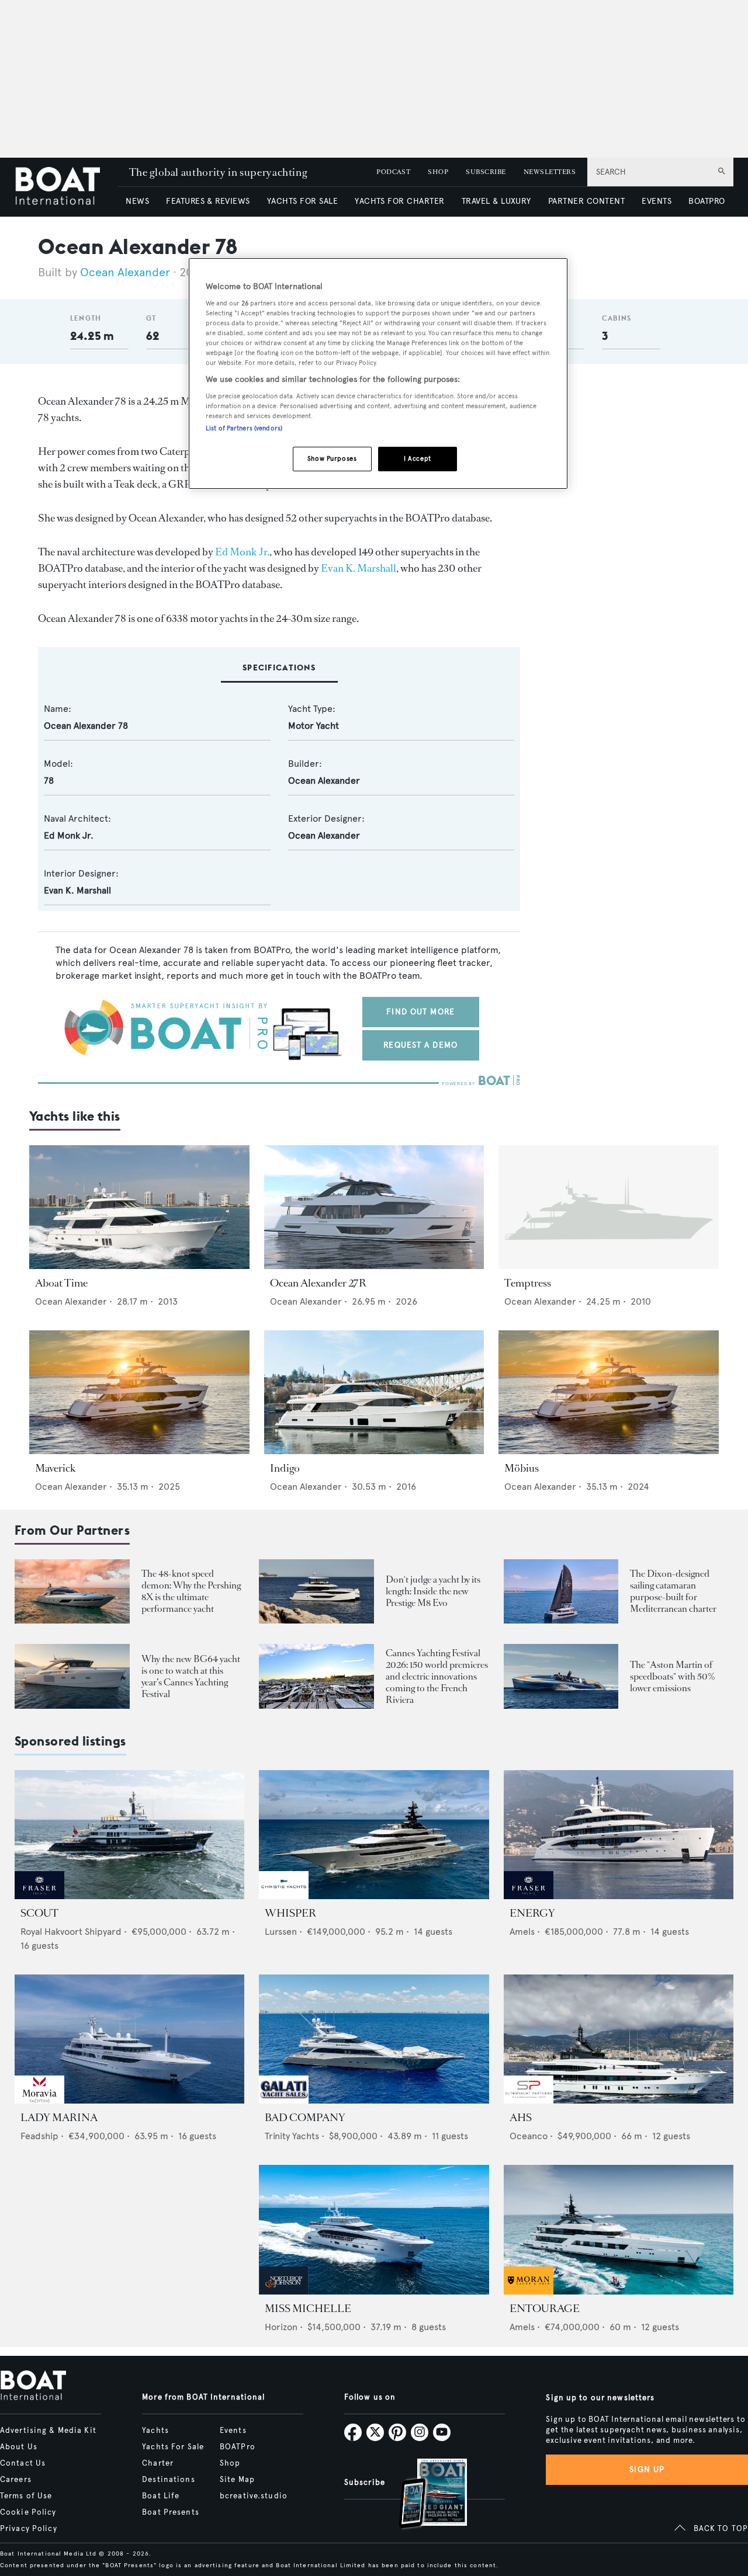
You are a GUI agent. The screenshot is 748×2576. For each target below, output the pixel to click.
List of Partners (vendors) (244, 428)
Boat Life (161, 2496)
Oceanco (529, 2136)
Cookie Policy (28, 2512)
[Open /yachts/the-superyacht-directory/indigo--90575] (374, 1392)
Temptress (528, 1283)
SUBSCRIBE (486, 172)
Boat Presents (171, 2512)
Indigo (285, 1468)
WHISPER (290, 1913)
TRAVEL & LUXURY (496, 201)
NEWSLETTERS (550, 172)
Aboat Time (61, 1283)
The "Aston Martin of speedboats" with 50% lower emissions (673, 1676)
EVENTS (657, 201)
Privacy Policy (29, 2529)
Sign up (647, 2469)
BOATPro (238, 2447)
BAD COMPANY (305, 2118)
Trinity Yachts (292, 2136)
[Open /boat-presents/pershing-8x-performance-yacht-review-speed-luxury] (72, 1592)
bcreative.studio (254, 2496)
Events (233, 2431)
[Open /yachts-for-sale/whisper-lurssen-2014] (374, 1835)
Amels (522, 1932)
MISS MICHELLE (308, 2309)
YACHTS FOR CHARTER (400, 201)
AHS (521, 2118)
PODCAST (393, 172)
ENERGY (532, 1913)
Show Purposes (332, 458)
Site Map (237, 2480)
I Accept (418, 458)
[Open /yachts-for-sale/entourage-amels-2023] (619, 2229)
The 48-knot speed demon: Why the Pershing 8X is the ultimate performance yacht (191, 1591)
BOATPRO (707, 201)
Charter (158, 2463)
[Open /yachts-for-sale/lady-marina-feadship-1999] (129, 2039)
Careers (16, 2480)
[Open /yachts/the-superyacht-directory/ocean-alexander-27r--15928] (374, 1207)
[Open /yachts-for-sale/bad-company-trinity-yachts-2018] (374, 2039)
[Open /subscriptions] (423, 2495)
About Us (19, 2447)
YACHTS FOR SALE (302, 201)
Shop (230, 2463)
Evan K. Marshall (359, 568)
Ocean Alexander (125, 272)
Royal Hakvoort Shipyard (71, 1932)
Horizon (281, 2327)
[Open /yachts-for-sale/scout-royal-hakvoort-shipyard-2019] (129, 1835)
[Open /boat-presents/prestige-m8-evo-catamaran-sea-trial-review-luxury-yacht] (316, 1592)
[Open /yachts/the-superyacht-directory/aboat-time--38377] (139, 1207)
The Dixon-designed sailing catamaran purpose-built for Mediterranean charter (673, 1591)
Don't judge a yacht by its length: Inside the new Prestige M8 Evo (433, 1591)
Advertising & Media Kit (48, 2431)
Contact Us (23, 2463)
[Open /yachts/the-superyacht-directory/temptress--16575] (609, 1207)
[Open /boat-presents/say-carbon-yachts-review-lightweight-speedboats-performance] (561, 1676)
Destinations (168, 2480)
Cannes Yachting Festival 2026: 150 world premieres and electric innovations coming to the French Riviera (437, 1676)
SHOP (438, 172)
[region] (378, 373)
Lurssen (281, 1932)
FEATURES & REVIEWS (208, 201)
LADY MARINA (59, 2118)
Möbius (522, 1468)
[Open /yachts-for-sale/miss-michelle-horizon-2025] (374, 2229)
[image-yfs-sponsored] (39, 1896)
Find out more (420, 1012)
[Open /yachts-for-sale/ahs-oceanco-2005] (619, 2039)
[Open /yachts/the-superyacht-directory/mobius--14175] (609, 1392)
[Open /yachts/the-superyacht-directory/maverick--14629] (139, 1392)
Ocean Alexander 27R (318, 1283)
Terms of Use (26, 2496)
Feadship (39, 2136)
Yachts (155, 2431)
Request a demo (420, 1045)
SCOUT (39, 1913)
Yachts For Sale (173, 2447)
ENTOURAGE (545, 2309)
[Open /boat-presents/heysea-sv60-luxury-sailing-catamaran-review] (561, 1592)
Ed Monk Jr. (242, 552)
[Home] (66, 187)
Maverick (56, 1468)
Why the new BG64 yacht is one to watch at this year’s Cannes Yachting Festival (191, 1676)
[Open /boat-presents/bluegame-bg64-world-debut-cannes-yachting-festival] (72, 1676)
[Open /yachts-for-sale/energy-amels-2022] (619, 1835)
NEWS (137, 201)
